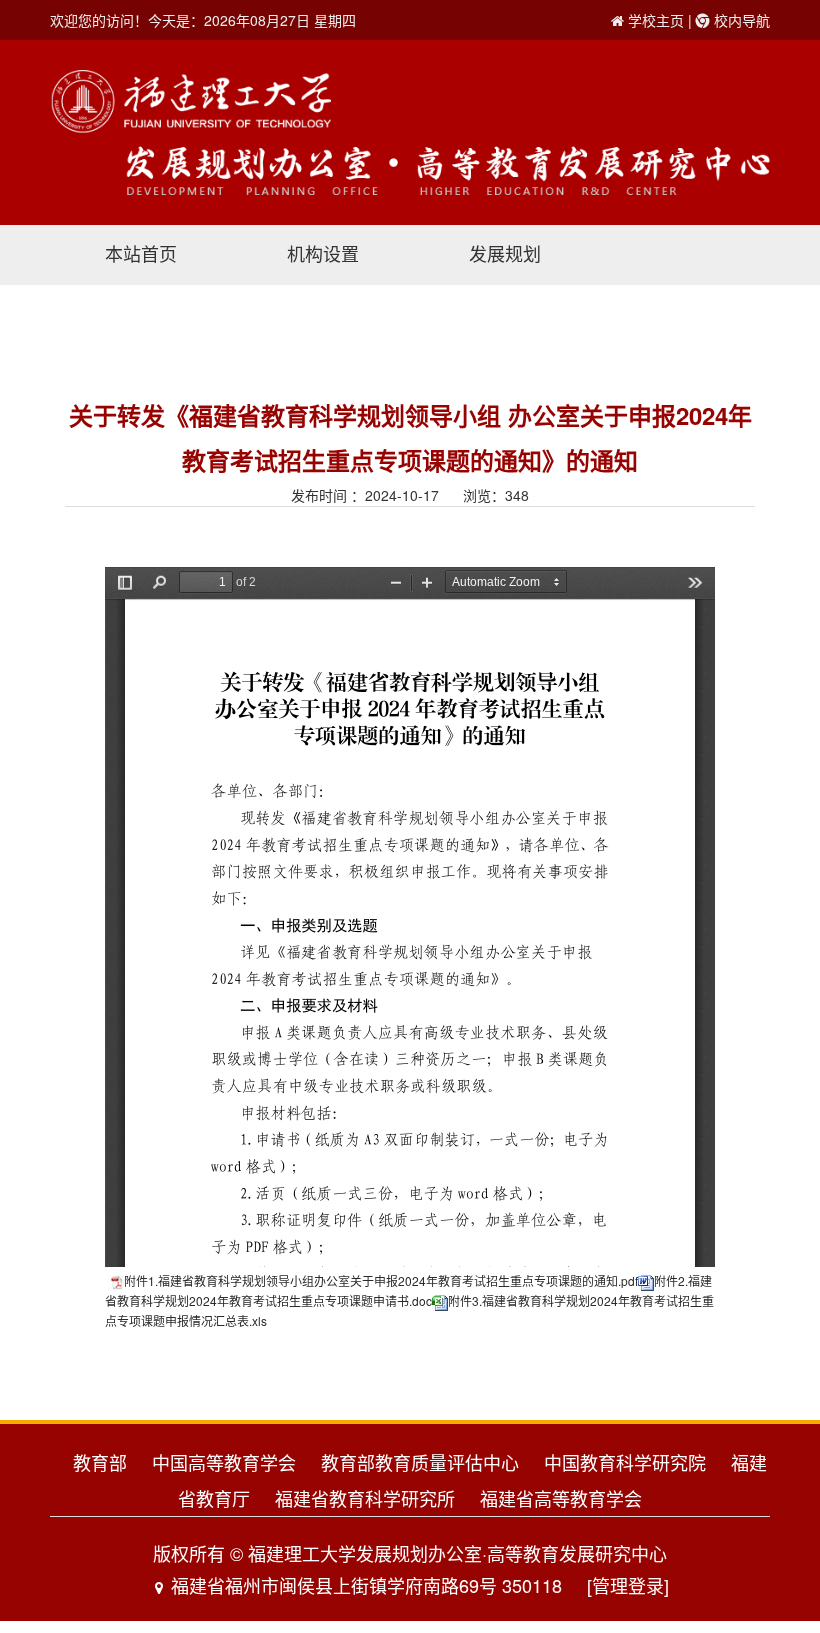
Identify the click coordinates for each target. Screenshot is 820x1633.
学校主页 (656, 20)
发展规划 (505, 253)
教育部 (100, 1462)
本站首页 (141, 253)
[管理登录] (628, 1585)
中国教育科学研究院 (625, 1462)
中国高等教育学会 (224, 1462)
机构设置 (323, 253)
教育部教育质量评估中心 (420, 1462)
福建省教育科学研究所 (365, 1498)
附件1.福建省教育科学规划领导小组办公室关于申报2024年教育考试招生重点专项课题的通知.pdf (381, 1280)
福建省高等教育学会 (561, 1498)
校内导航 (742, 20)
